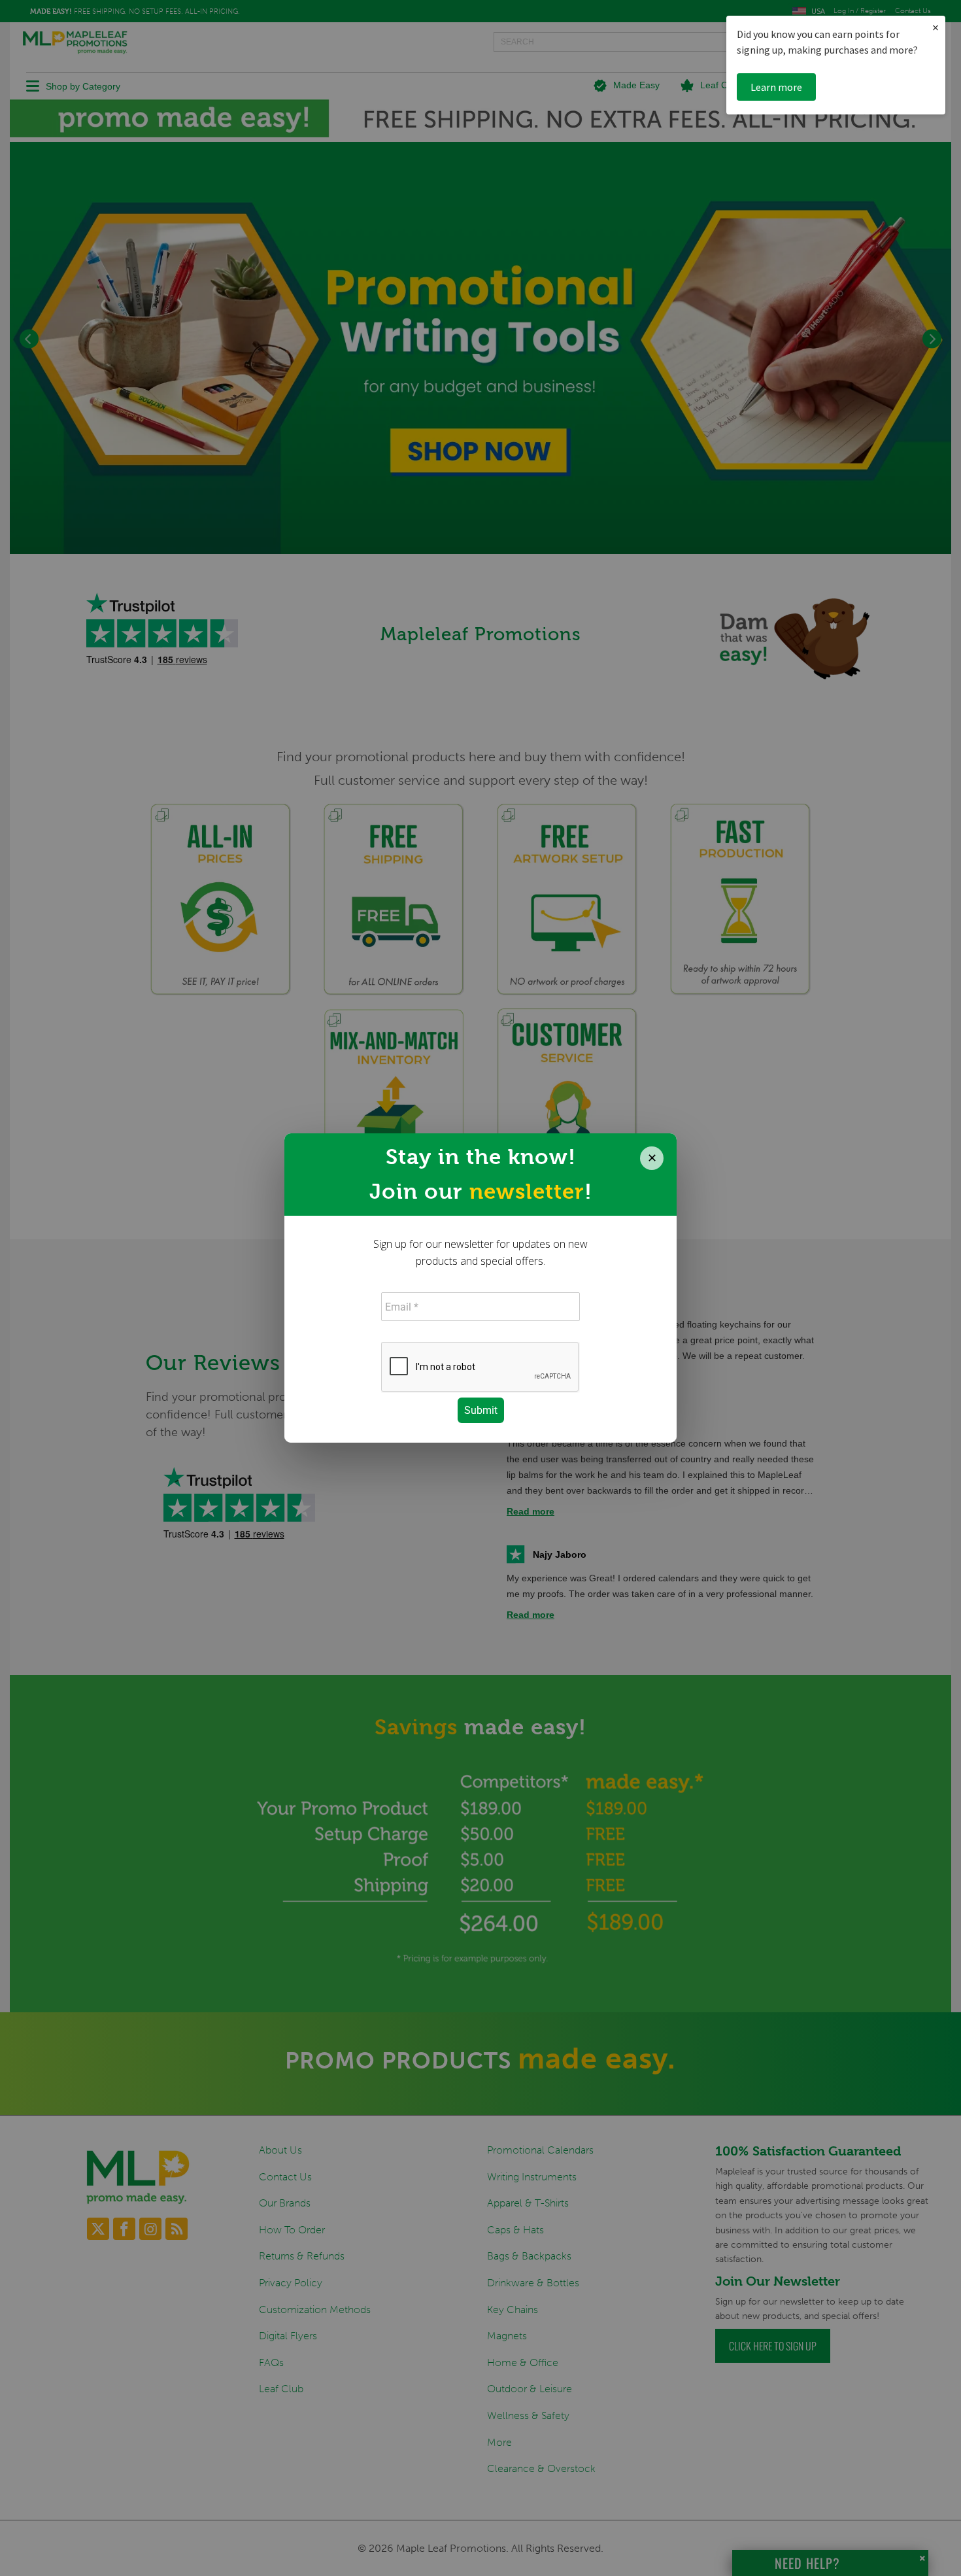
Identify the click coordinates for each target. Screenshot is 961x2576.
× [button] (936, 27)
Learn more (776, 87)
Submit (481, 1410)
